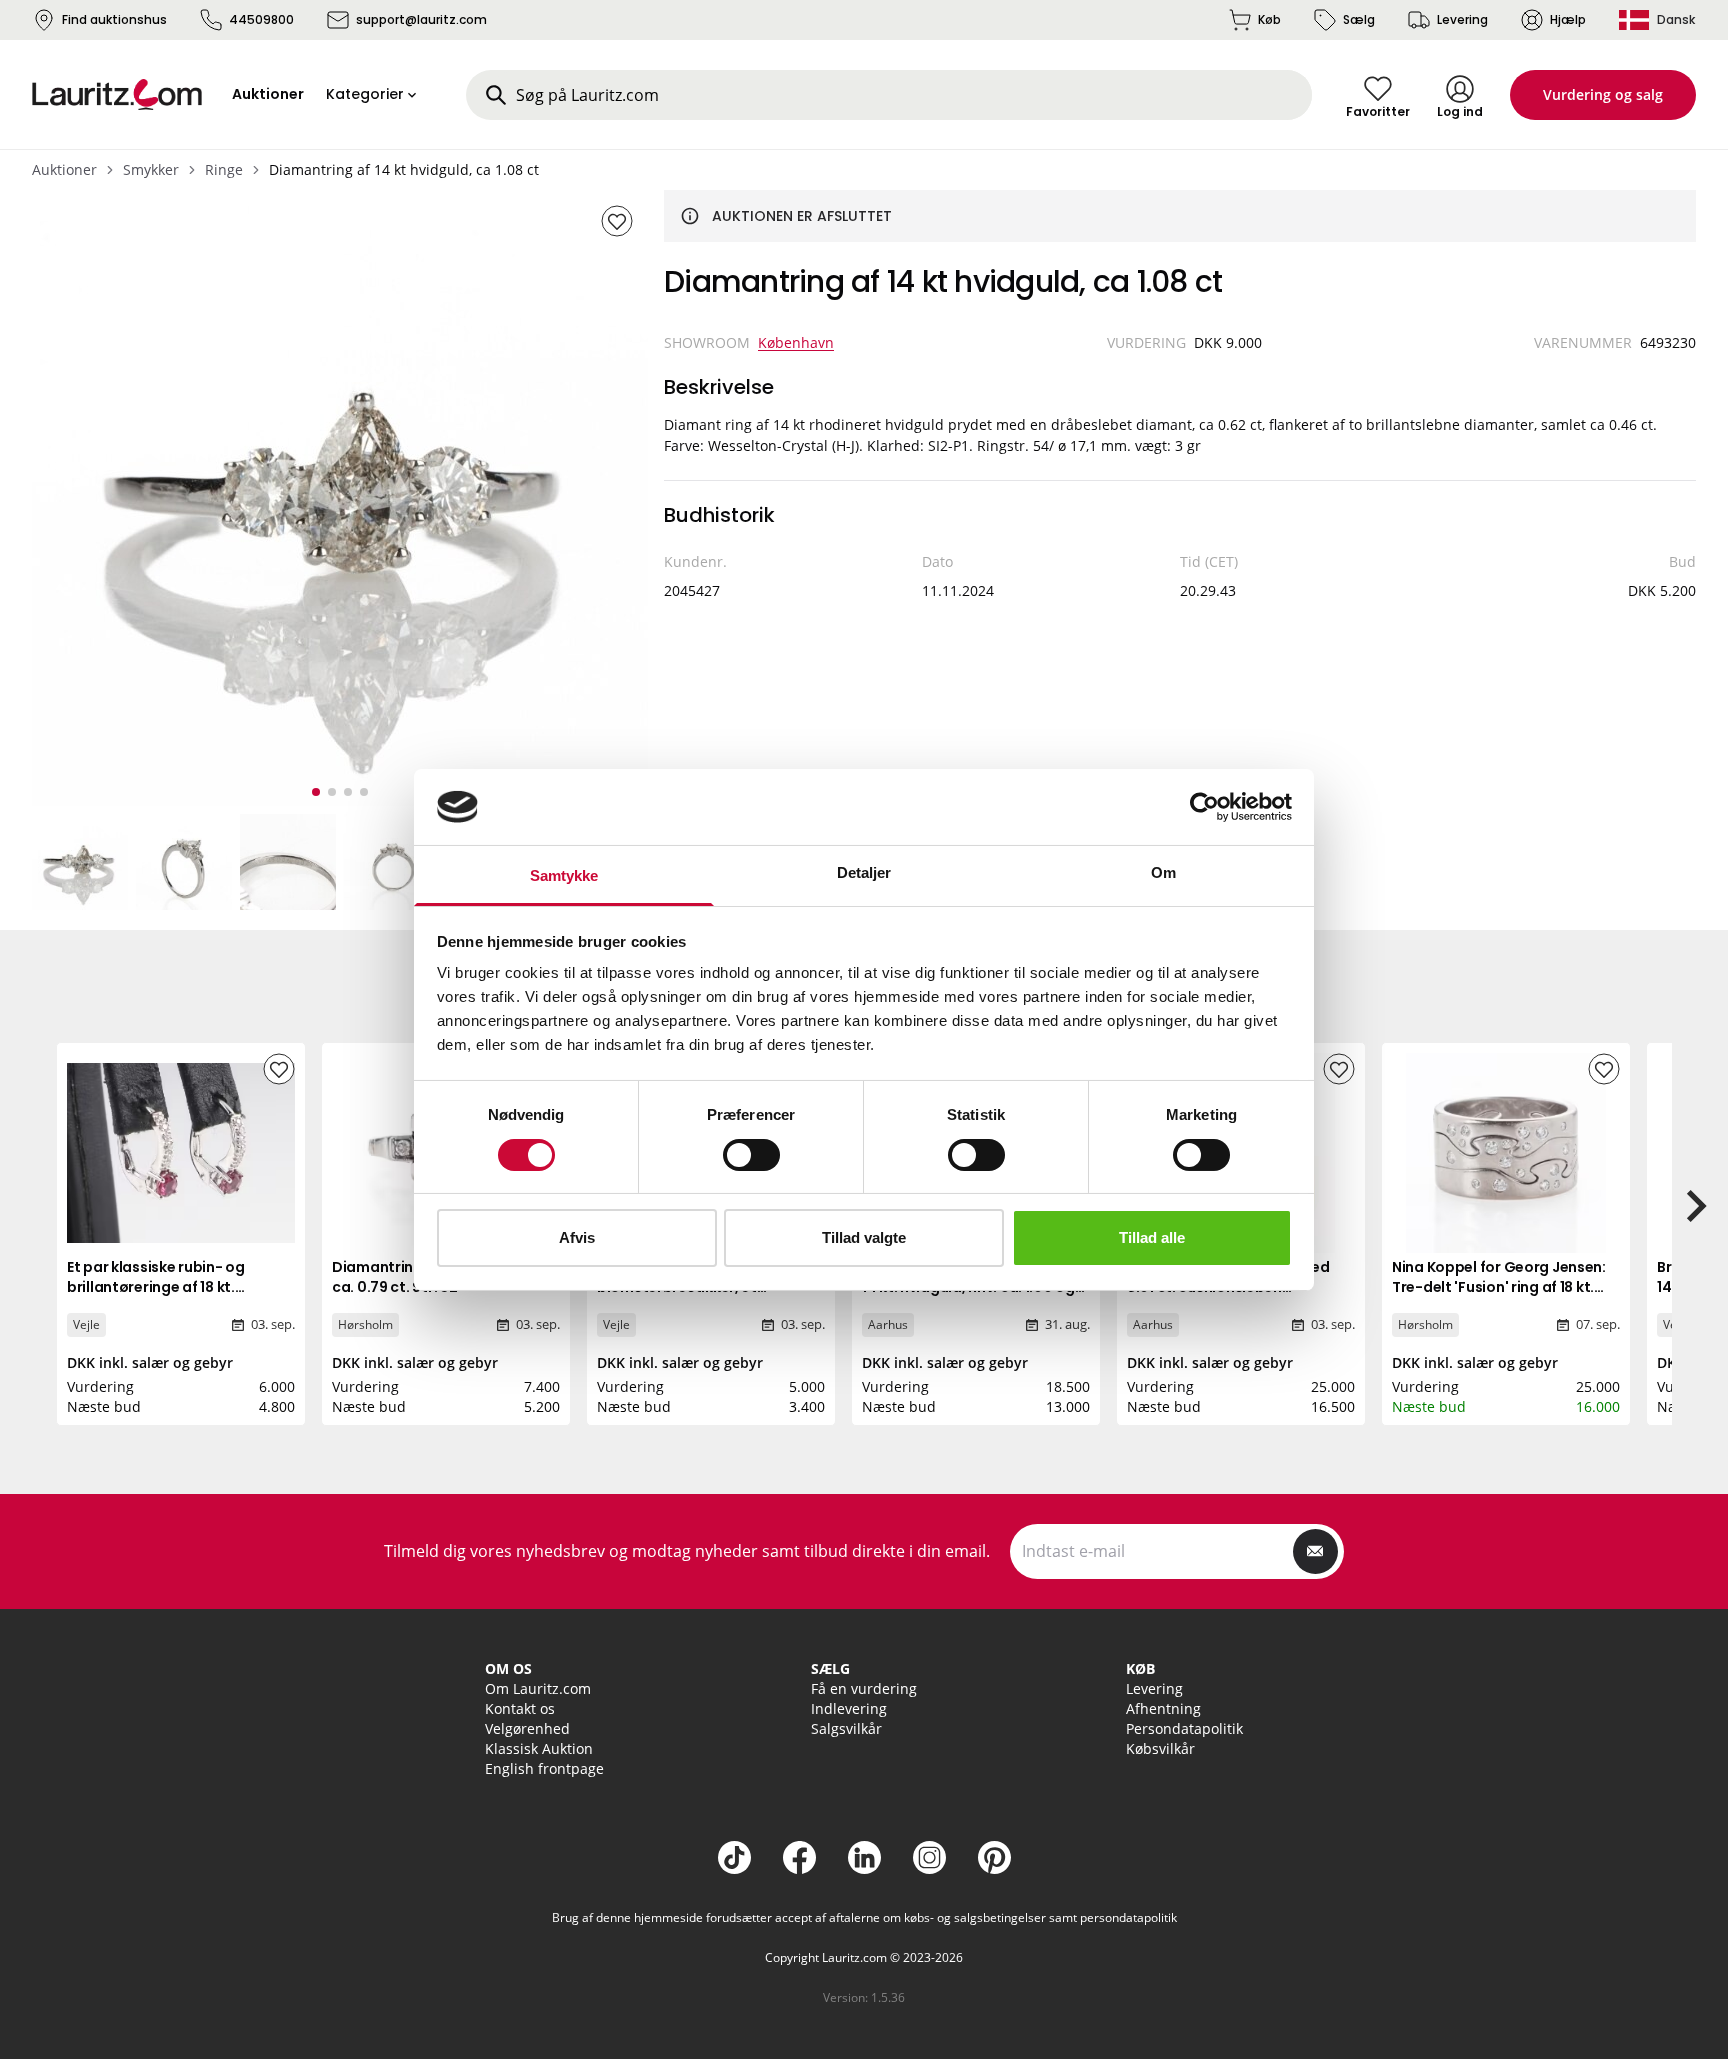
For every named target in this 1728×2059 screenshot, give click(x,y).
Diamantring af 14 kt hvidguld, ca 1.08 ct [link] (404, 169)
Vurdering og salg (1603, 94)
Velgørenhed (527, 1728)
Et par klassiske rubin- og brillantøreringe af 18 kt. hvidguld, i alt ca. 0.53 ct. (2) (166, 1287)
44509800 (261, 19)
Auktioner (64, 169)
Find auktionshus (114, 19)
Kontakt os (520, 1708)
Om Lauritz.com (538, 1688)
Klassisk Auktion (539, 1748)
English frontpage (544, 1768)
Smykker (151, 169)
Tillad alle (1152, 1237)
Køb (1269, 19)
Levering (1462, 19)
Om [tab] (1163, 872)
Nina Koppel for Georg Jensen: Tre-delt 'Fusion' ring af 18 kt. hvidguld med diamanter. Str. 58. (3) (1499, 1297)
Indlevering (849, 1708)
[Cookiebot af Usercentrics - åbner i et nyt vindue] (1204, 807)
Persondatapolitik (1184, 1728)
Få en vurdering (864, 1688)
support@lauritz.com (421, 19)
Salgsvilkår (846, 1728)
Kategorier (365, 94)
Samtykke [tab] (564, 875)
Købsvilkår (1160, 1748)
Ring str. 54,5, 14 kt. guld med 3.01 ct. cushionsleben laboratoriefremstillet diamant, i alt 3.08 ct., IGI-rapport (1240, 1297)
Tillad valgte (864, 1237)
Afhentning (1163, 1708)
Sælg (1359, 19)
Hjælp (1568, 19)
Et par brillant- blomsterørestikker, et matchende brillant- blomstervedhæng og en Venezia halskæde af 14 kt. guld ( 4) (708, 1317)
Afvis (577, 1237)
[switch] (751, 1155)
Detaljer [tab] (864, 872)
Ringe (224, 169)
